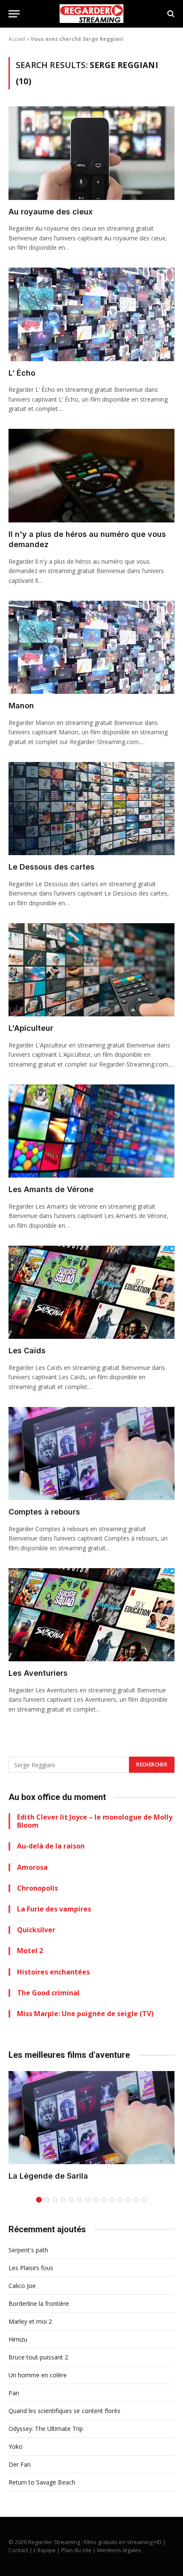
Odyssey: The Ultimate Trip (46, 2429)
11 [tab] (120, 2200)
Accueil (17, 39)
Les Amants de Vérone (51, 1189)
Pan (14, 2393)
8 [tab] (96, 2200)
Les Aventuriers (38, 1673)
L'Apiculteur (31, 1028)
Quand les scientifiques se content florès (64, 2411)
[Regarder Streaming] (91, 14)
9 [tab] (104, 2200)
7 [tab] (87, 2200)
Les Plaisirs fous (31, 2268)
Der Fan (20, 2464)
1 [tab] (39, 2200)
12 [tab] (128, 2200)
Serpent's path (28, 2250)
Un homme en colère (38, 2375)
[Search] (170, 14)
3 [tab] (55, 2200)
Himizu (18, 2339)
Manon (21, 706)
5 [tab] (71, 2200)
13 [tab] (136, 2200)
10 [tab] (112, 2200)
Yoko (16, 2446)
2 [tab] (47, 2200)
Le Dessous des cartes (51, 867)
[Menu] (14, 14)
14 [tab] (144, 2200)
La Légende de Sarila (48, 2176)
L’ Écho (22, 373)
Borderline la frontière (39, 2304)
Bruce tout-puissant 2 (38, 2357)
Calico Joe (22, 2286)
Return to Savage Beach (42, 2482)
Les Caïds (27, 1351)
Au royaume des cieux (51, 212)
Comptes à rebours (44, 1512)
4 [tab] (63, 2200)
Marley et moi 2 (30, 2321)
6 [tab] (79, 2200)
